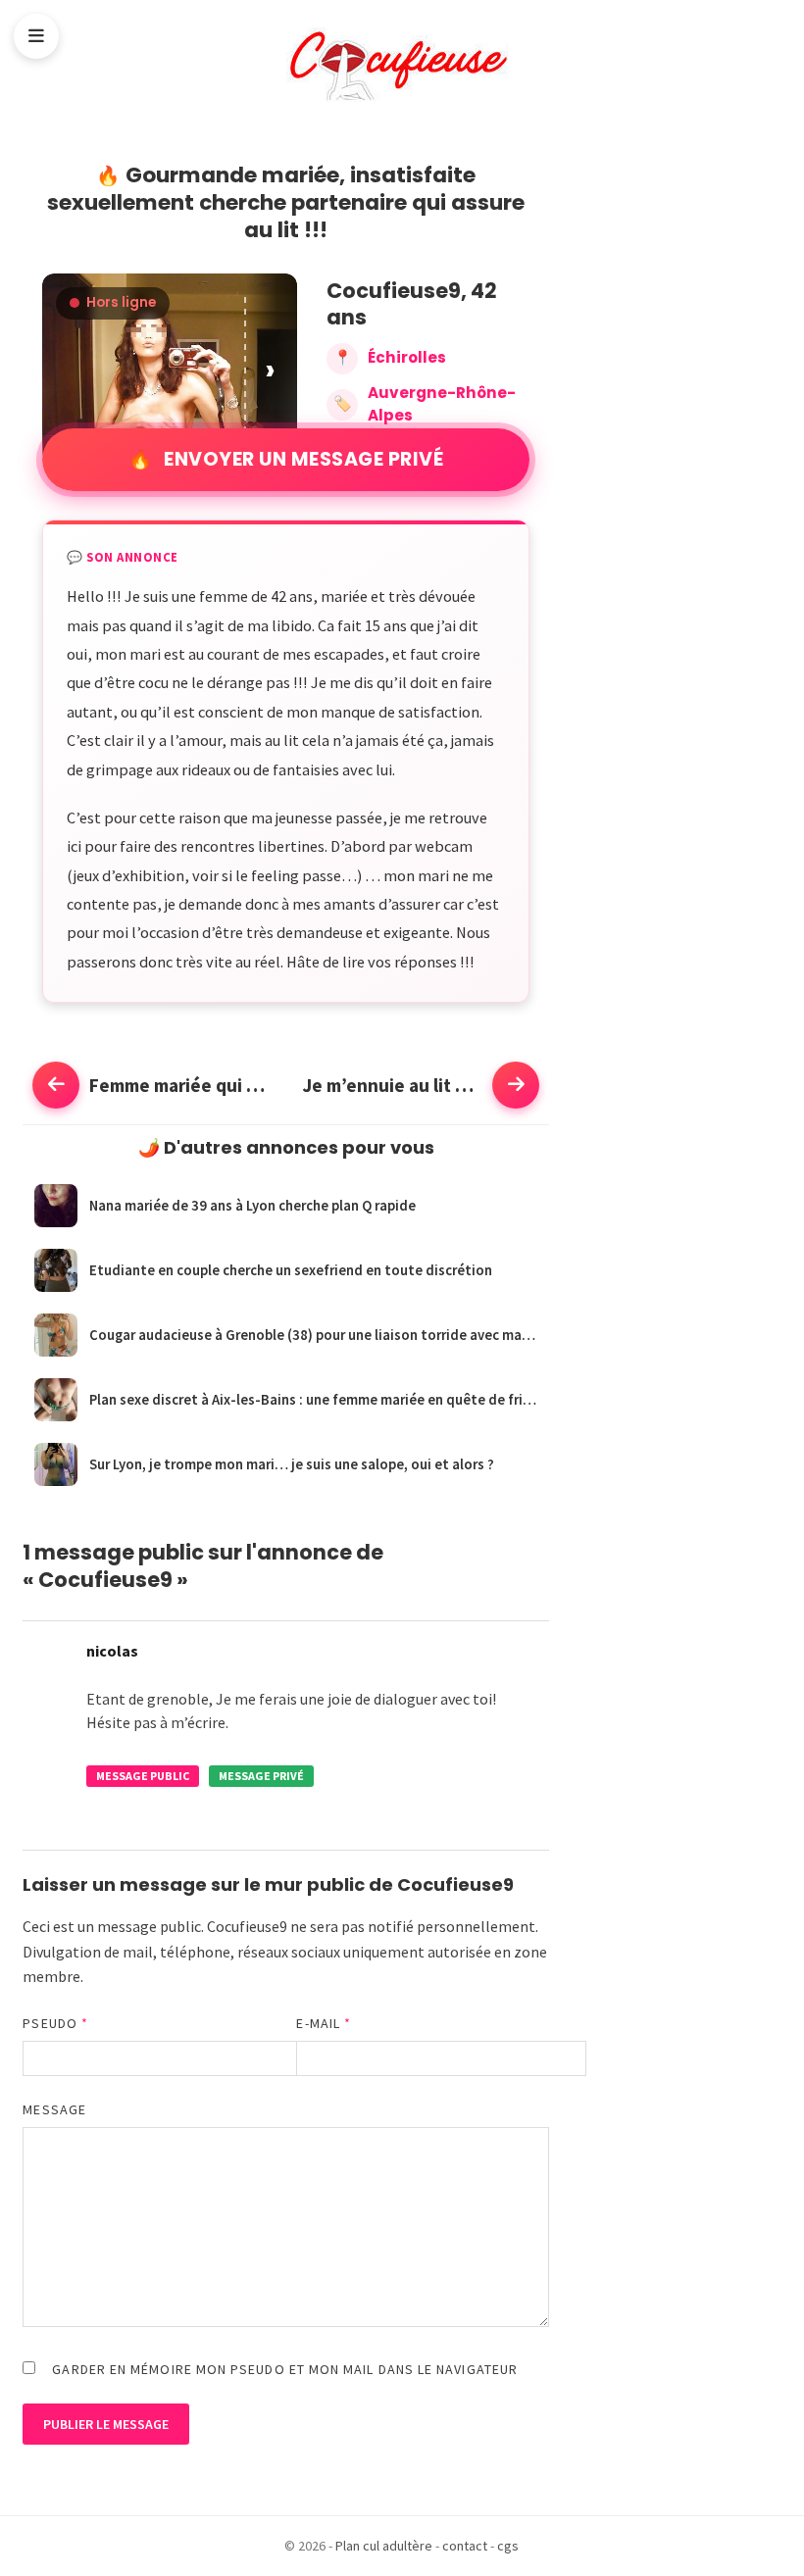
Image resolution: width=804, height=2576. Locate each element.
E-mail (324, 2023)
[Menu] (36, 36)
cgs (508, 2546)
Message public (143, 1776)
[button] (272, 369)
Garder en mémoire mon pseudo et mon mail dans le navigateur (285, 2369)
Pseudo (55, 2023)
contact (465, 2546)
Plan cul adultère (384, 2546)
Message (54, 2109)
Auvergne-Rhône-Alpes (442, 404)
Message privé (261, 1776)
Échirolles (407, 357)
